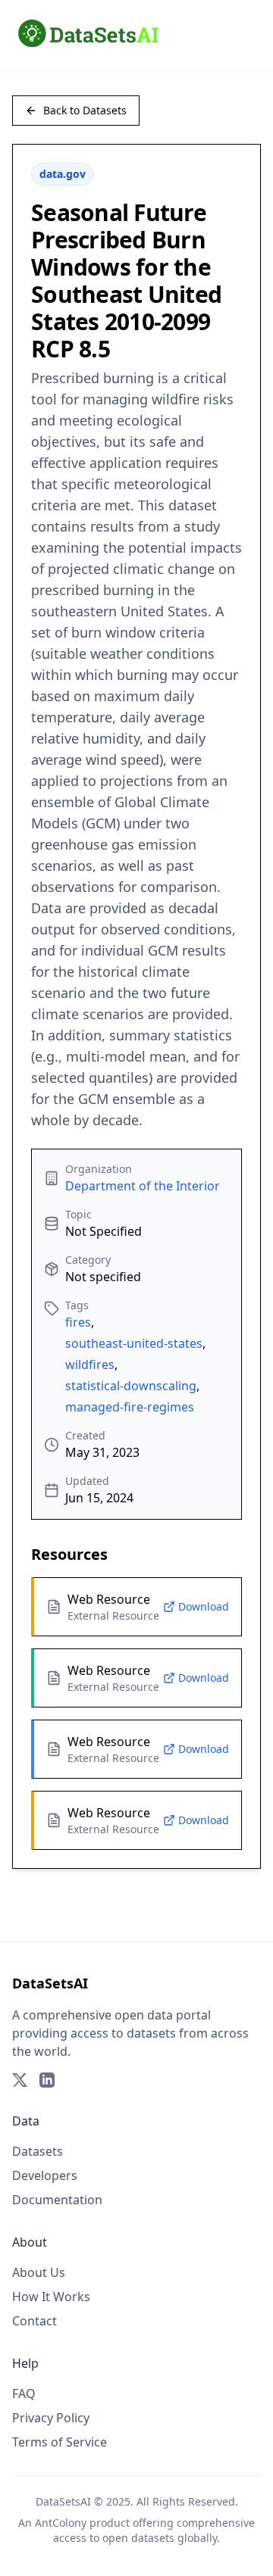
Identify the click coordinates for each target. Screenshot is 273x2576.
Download (204, 1606)
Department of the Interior (143, 1186)
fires (78, 1322)
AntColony (61, 2523)
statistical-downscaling (131, 1386)
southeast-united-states (134, 1343)
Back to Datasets (85, 110)
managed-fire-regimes (130, 1407)
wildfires (90, 1364)
